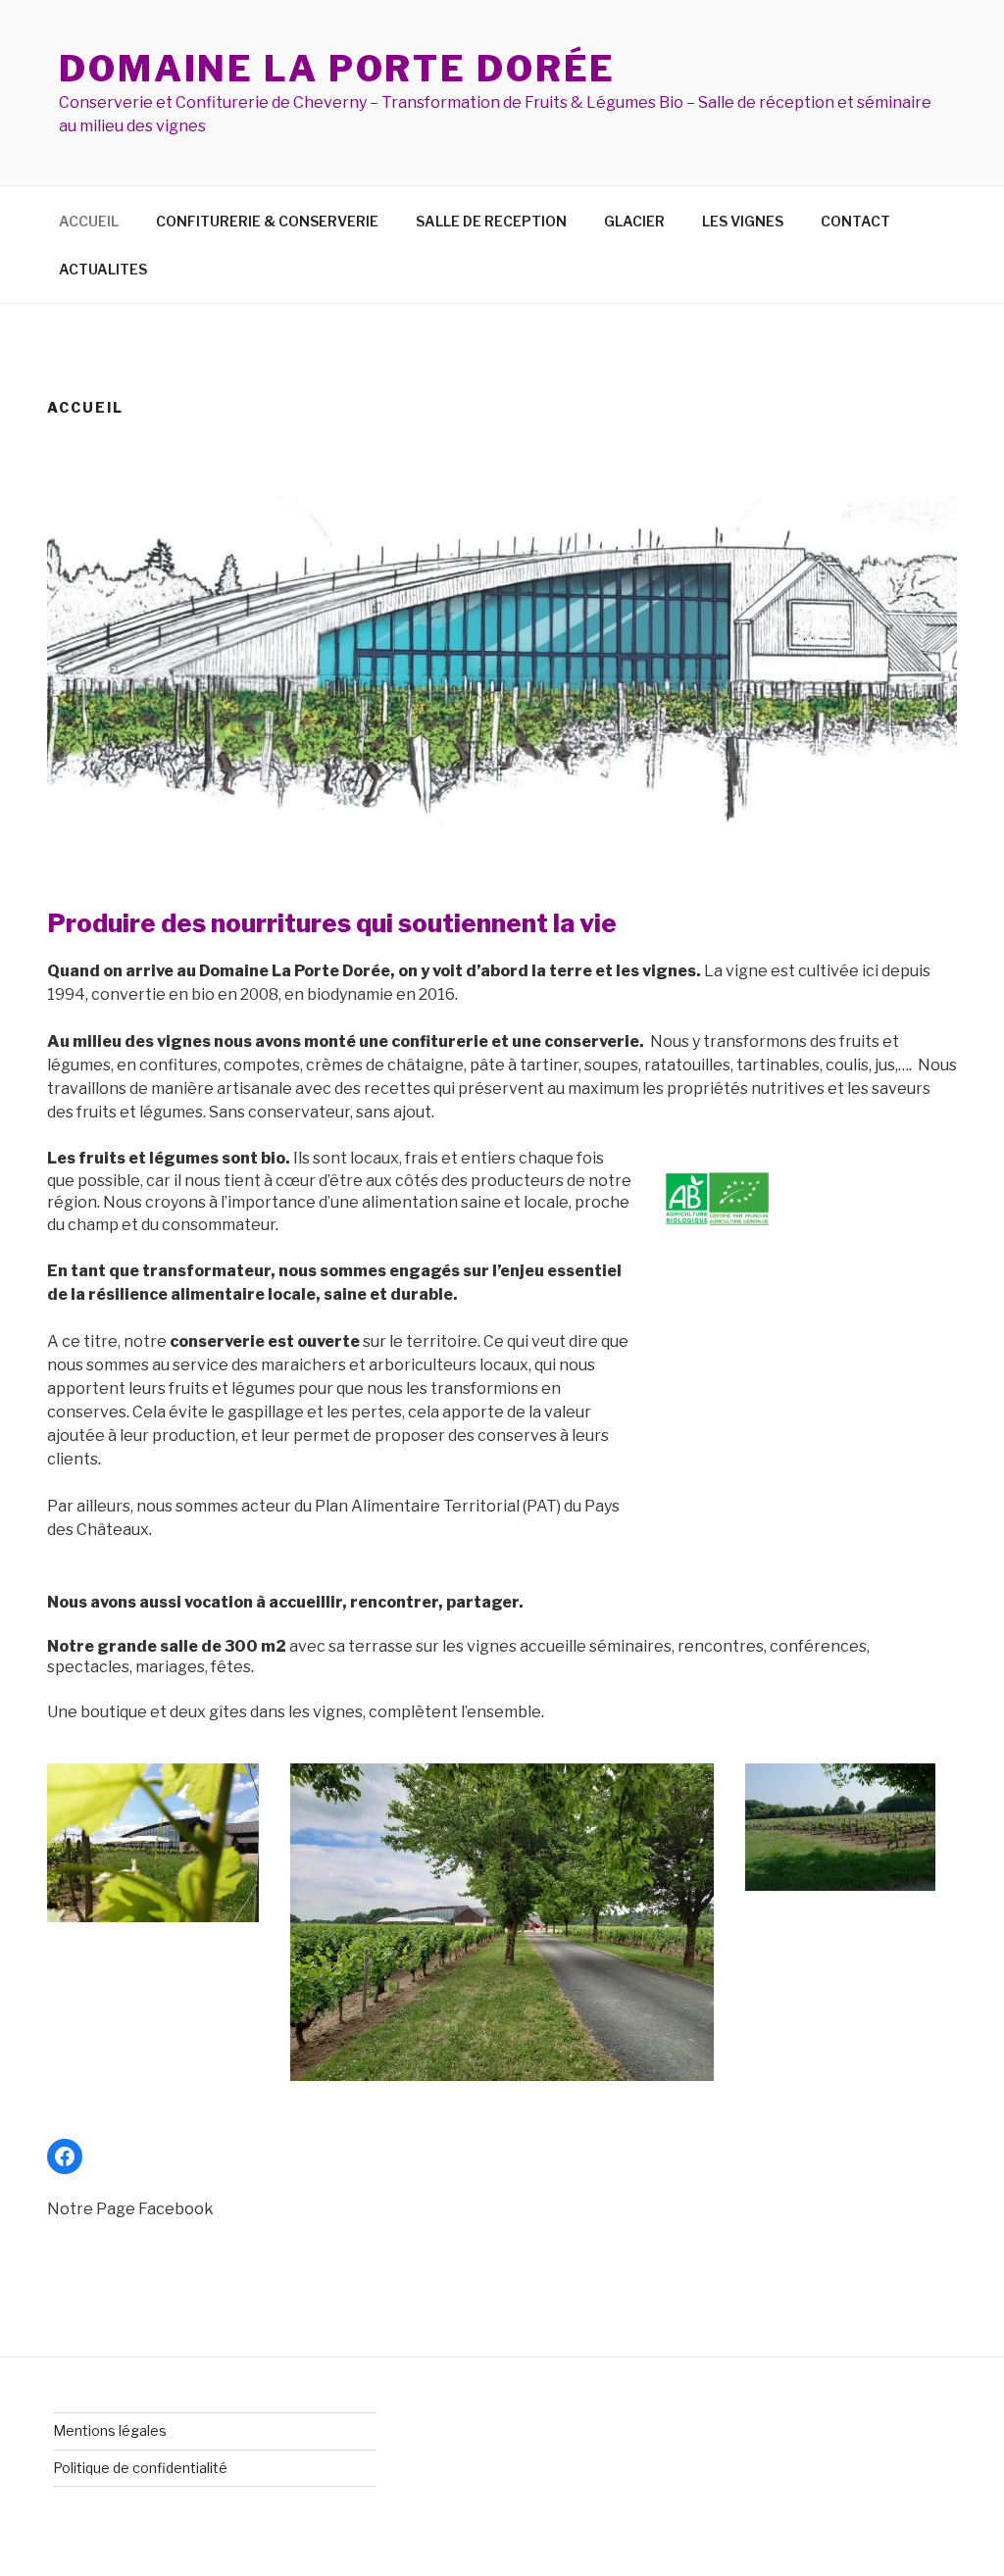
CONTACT (855, 221)
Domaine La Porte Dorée (337, 69)
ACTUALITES (103, 269)
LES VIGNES (743, 221)
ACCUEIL (89, 221)
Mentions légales (110, 2430)
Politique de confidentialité (140, 2468)
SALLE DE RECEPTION (491, 221)
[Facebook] (65, 2156)
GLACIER (634, 221)
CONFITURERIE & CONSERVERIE (267, 221)
